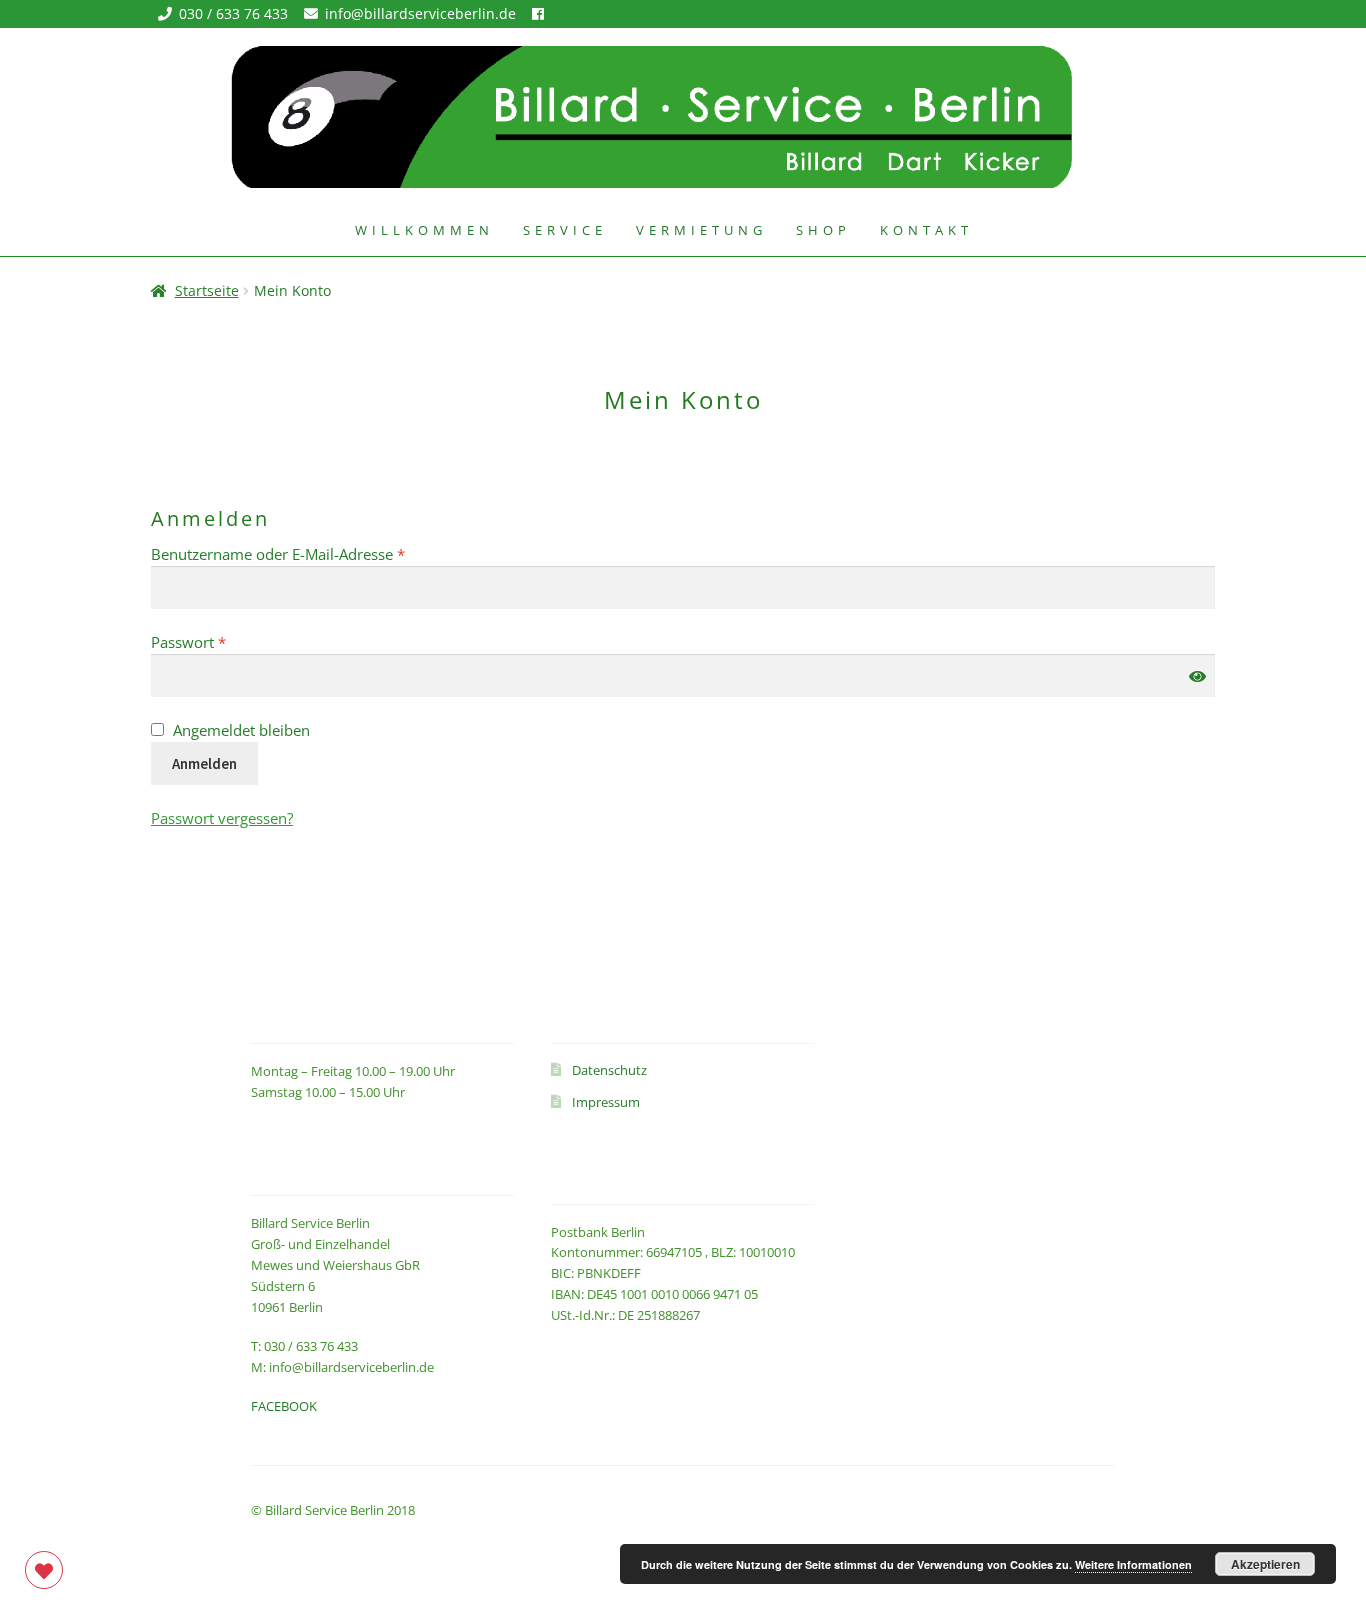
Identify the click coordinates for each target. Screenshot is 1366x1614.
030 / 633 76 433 (235, 13)
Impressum (606, 1102)
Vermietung (701, 230)
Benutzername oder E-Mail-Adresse (318, 553)
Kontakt (926, 230)
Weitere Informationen (1133, 1564)
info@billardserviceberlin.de (422, 13)
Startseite (207, 290)
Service (565, 230)
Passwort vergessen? (222, 818)
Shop (823, 230)
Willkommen (424, 230)
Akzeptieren (1265, 1564)
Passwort (228, 641)
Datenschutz (609, 1070)
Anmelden (204, 763)
